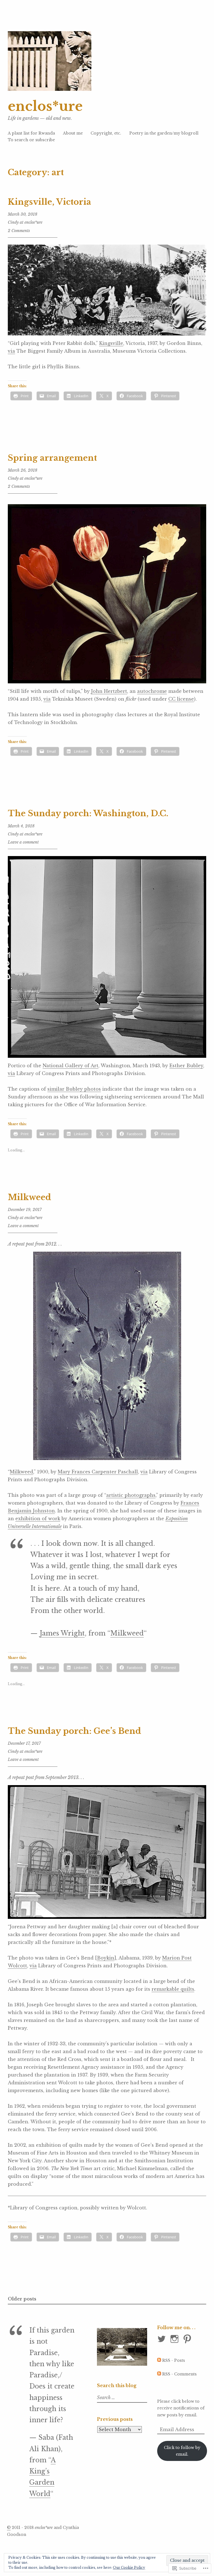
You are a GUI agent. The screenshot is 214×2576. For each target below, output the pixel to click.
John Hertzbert (109, 691)
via (11, 351)
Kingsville (111, 343)
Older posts (22, 2299)
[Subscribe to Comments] (159, 2374)
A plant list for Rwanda (31, 133)
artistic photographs (131, 1495)
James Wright (62, 1633)
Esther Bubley (186, 1066)
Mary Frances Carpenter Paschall (98, 1472)
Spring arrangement (52, 458)
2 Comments (19, 231)
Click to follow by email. (182, 2451)
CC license (181, 699)
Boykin (106, 1958)
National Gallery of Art (70, 1066)
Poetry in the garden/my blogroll (164, 133)
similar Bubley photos (74, 1089)
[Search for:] (123, 2398)
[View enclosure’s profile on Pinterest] (188, 2339)
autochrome (152, 691)
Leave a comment (23, 842)
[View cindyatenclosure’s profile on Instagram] (175, 2339)
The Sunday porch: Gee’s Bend (75, 1731)
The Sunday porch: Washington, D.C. (88, 813)
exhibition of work (38, 1519)
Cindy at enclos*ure (25, 222)
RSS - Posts (174, 2360)
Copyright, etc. (106, 133)
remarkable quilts (173, 1989)
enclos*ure (45, 106)
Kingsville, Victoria (49, 202)
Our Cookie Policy (129, 2568)
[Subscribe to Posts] (159, 2360)
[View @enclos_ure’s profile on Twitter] (163, 2339)
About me (73, 133)
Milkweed (30, 1197)
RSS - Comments (179, 2374)
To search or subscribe (31, 140)
